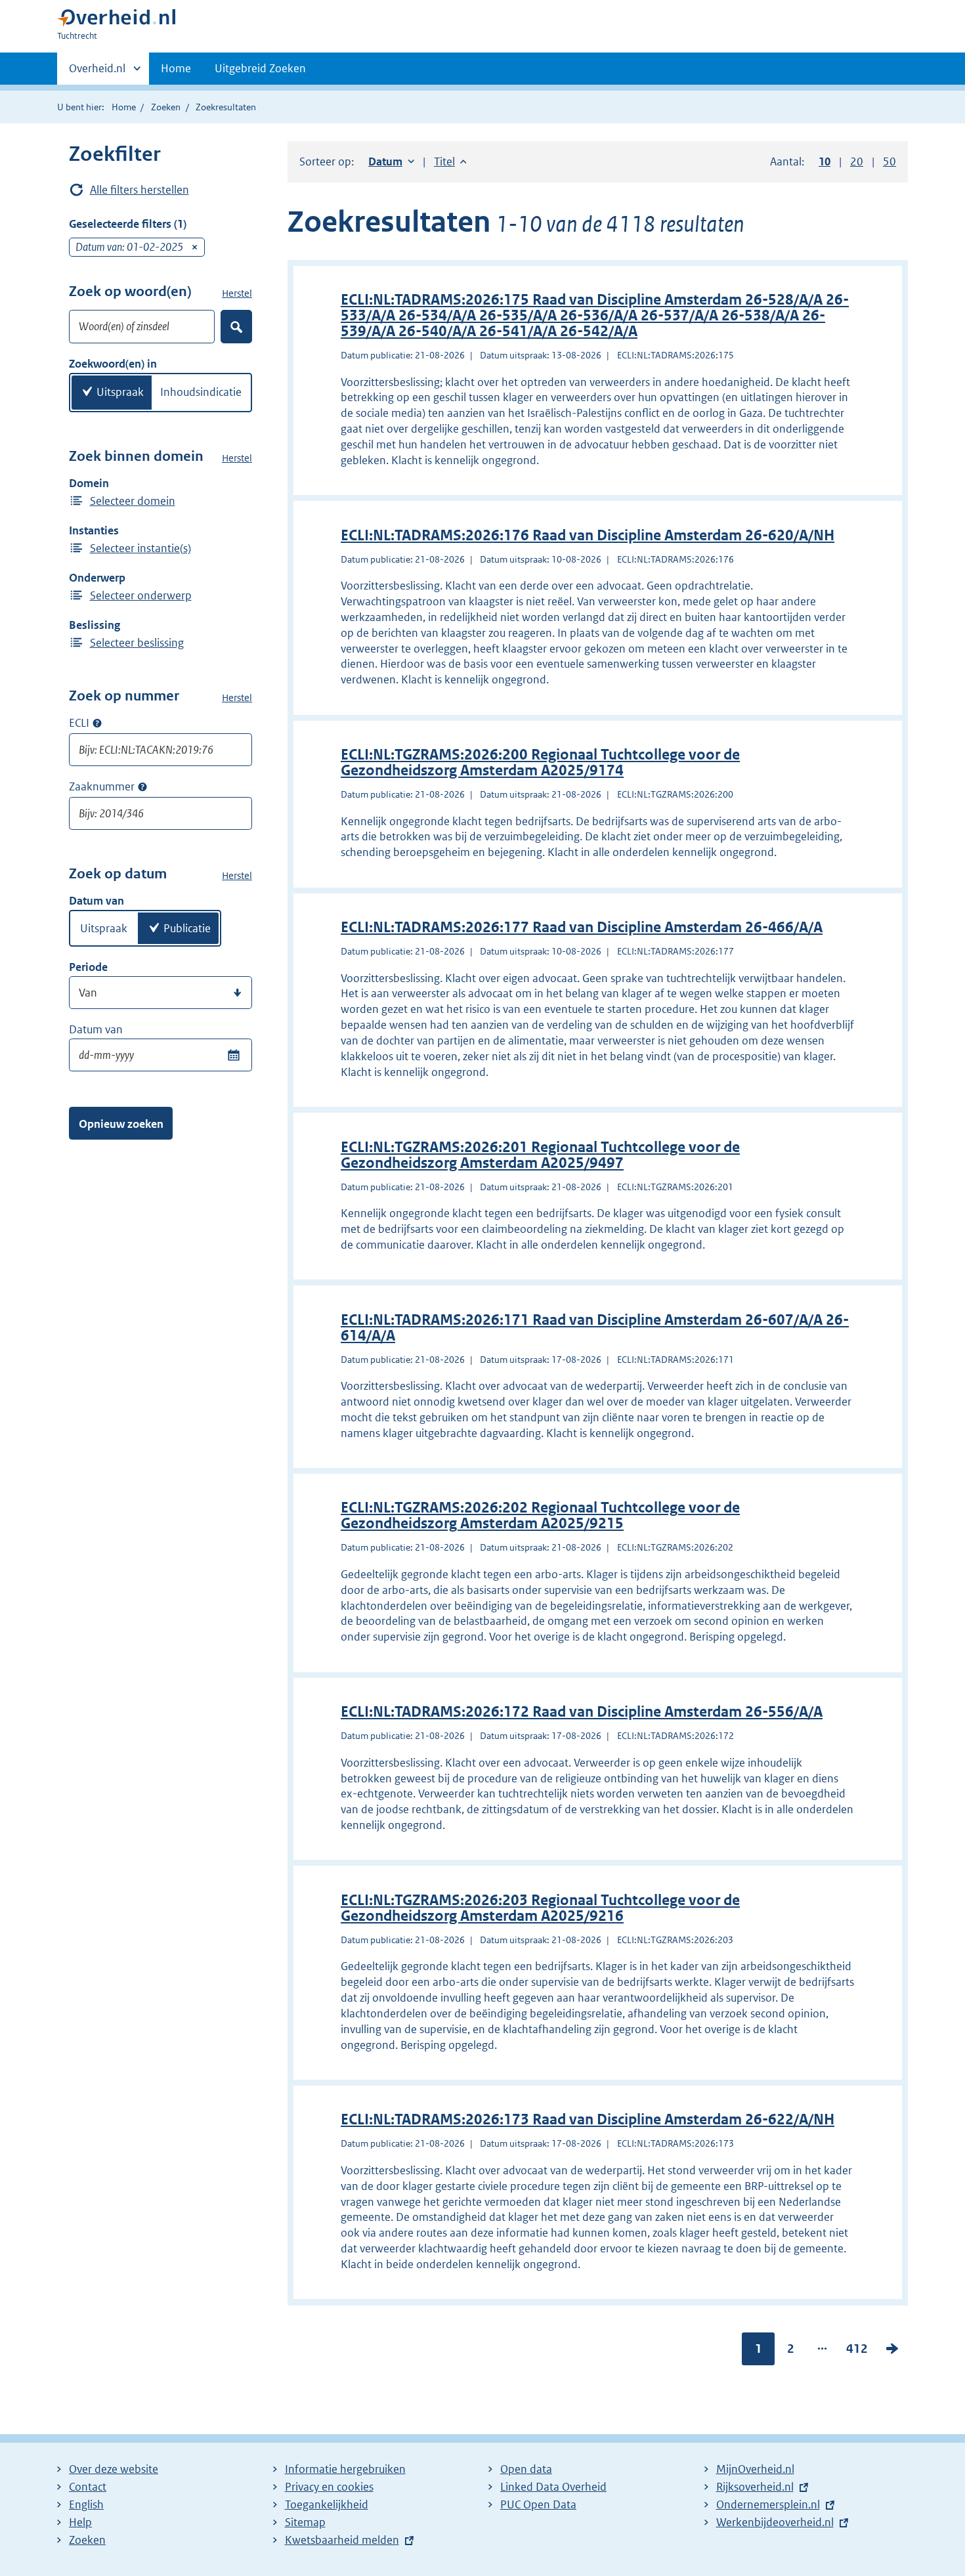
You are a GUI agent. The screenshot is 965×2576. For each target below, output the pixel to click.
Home (176, 68)
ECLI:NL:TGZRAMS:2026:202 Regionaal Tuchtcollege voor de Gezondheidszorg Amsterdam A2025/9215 (540, 1515)
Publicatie (187, 928)
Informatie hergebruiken (345, 2469)
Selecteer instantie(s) (140, 548)
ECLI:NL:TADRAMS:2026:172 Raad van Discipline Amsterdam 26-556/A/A (582, 1712)
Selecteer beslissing (137, 643)
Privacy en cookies (329, 2487)
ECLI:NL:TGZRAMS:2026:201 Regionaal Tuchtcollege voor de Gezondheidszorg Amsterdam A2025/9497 (540, 1155)
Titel (450, 161)
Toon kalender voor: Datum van (233, 1055)
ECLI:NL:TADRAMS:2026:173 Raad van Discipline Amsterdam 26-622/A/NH (588, 2119)
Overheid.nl (97, 73)
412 (857, 2351)
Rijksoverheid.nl (755, 2487)
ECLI (79, 723)
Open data (526, 2469)
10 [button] (825, 161)
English (86, 2504)
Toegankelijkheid (327, 2504)
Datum (391, 161)
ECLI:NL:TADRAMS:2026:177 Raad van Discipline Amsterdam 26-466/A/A (582, 927)
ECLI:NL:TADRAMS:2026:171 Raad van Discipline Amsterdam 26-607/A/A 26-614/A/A (595, 1328)
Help (80, 2522)
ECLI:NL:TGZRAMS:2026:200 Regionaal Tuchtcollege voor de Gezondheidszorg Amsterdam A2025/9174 (540, 762)
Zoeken (166, 107)
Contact (88, 2487)
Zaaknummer (102, 786)
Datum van (96, 1029)
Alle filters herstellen (139, 190)
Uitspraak (120, 392)
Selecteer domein (133, 501)
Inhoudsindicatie (201, 392)
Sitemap (305, 2522)
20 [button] (857, 161)
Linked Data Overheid (553, 2487)
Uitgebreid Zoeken (260, 68)
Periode (88, 967)
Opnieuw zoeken (121, 1124)
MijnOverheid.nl (755, 2469)
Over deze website (114, 2469)
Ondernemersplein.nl (768, 2504)
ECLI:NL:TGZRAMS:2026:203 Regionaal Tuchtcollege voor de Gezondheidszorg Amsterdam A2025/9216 (540, 1908)
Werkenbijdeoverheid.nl (775, 2522)
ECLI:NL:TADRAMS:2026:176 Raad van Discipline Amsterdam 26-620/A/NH (588, 535)
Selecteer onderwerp (141, 595)
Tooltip (97, 723)
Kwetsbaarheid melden (342, 2540)
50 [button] (890, 161)
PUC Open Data (538, 2504)
